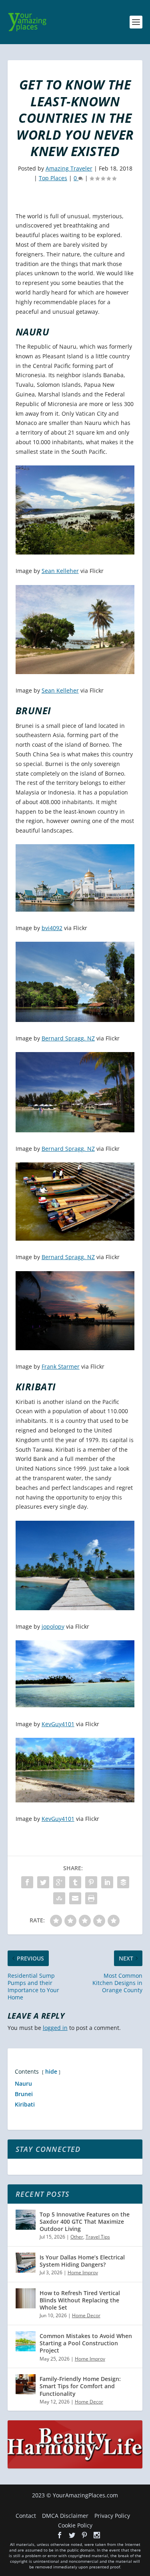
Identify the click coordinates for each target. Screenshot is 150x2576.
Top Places (53, 178)
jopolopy (53, 1626)
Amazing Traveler (69, 168)
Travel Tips (98, 2237)
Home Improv (83, 2272)
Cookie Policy (75, 2525)
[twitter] (72, 2535)
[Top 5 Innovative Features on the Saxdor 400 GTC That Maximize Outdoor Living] (26, 2220)
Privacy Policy (112, 2516)
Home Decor (86, 2315)
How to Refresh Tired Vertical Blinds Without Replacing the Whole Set (80, 2300)
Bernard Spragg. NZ (68, 1038)
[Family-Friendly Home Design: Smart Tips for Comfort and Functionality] (26, 2384)
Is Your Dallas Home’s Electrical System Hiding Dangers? (82, 2261)
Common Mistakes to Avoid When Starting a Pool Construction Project (86, 2343)
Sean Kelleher (60, 571)
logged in (55, 2028)
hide (51, 2071)
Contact (26, 2516)
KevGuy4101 (58, 1724)
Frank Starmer (61, 1366)
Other (77, 2237)
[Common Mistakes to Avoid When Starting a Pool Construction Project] (26, 2341)
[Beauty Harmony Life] (75, 2466)
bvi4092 (52, 928)
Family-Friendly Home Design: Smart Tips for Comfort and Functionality (80, 2386)
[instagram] (97, 2535)
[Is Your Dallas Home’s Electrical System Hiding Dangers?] (26, 2263)
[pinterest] (84, 2535)
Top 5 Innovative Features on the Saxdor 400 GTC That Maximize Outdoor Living (85, 2221)
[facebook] (60, 2535)
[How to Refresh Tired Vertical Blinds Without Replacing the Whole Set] (26, 2298)
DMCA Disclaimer (65, 2516)
